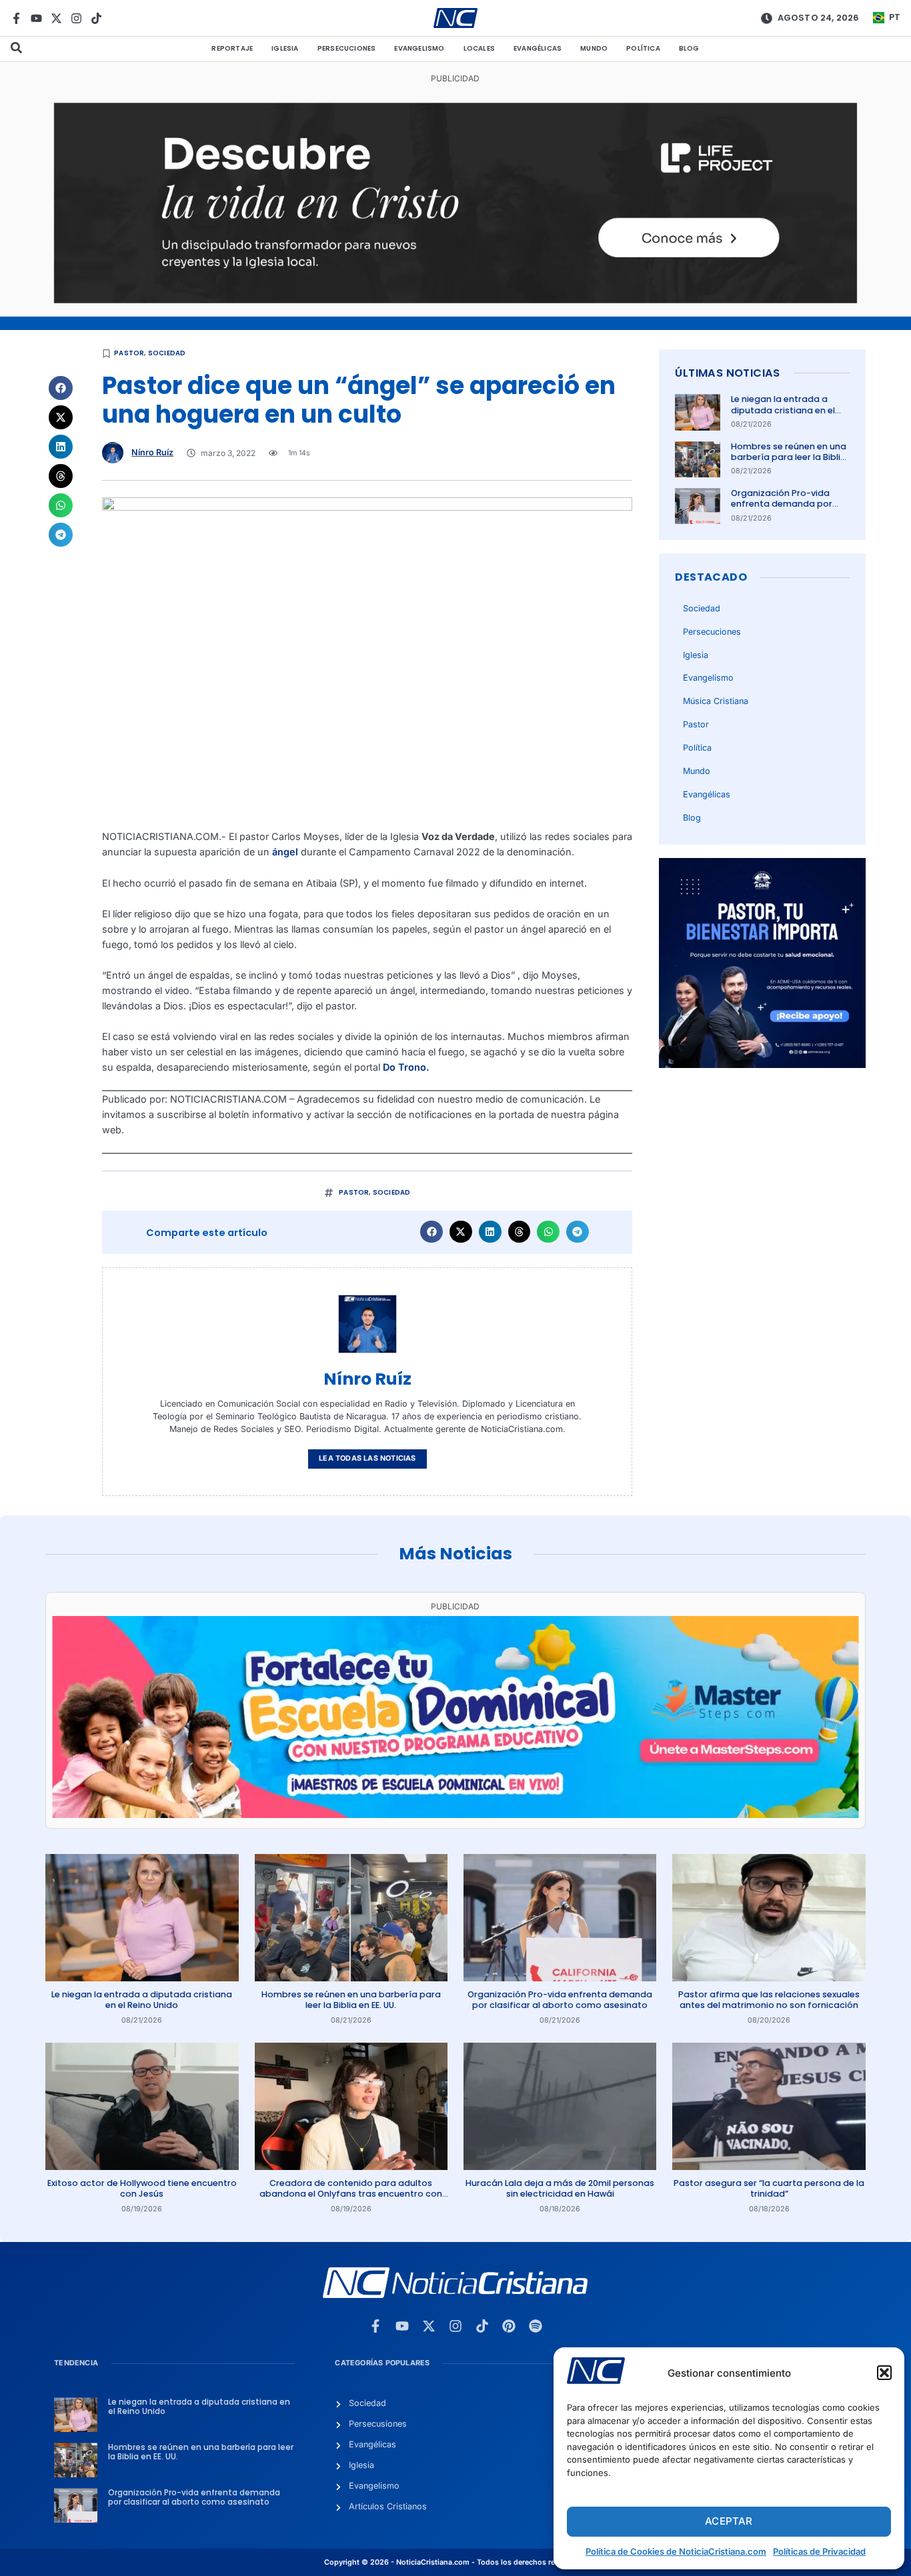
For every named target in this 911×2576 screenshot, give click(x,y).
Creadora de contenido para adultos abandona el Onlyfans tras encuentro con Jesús (351, 2194)
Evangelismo (419, 48)
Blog (689, 48)
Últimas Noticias (727, 373)
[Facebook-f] (16, 18)
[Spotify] (536, 2326)
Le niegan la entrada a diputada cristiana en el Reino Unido (783, 410)
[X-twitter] (56, 18)
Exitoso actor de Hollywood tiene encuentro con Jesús (142, 2188)
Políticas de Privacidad (819, 2551)
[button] (884, 2373)
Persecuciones (347, 48)
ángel (286, 852)
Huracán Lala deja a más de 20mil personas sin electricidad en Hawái (560, 2188)
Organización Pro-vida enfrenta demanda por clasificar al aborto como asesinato (787, 509)
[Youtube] (36, 18)
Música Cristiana (716, 701)
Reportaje (232, 48)
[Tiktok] (96, 18)
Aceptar (729, 2521)
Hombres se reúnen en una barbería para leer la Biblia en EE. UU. (789, 457)
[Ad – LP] (455, 300)
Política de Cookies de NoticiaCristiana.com (676, 2551)
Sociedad (167, 353)
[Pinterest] (509, 2326)
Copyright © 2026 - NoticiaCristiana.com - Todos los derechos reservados (455, 2562)
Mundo (594, 48)
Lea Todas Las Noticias (367, 1458)
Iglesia (285, 48)
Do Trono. (406, 1067)
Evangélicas (538, 48)
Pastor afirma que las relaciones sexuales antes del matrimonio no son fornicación (769, 2000)
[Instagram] (76, 18)
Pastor (129, 353)
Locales (479, 48)
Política (643, 48)
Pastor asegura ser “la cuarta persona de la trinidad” (769, 2188)
